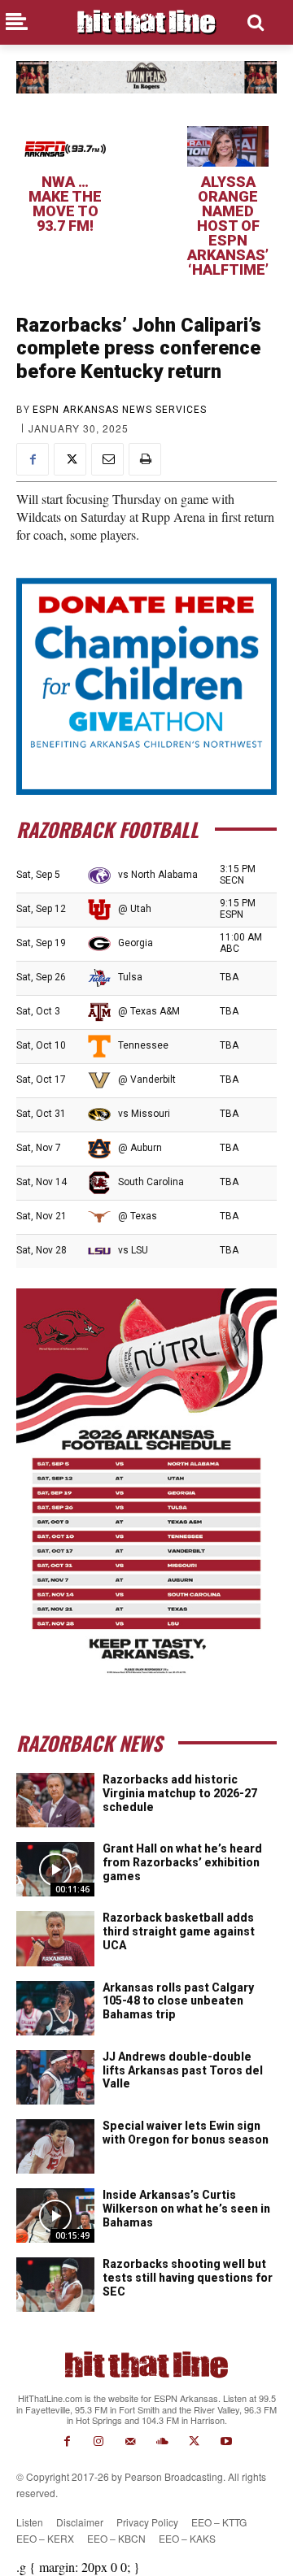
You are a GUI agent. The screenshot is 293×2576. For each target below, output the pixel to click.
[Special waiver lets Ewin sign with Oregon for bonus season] (55, 2146)
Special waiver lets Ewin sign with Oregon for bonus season (186, 2133)
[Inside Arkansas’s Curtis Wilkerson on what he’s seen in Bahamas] (55, 2215)
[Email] (107, 459)
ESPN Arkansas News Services (120, 410)
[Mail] (131, 2441)
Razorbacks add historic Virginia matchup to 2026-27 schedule (180, 1793)
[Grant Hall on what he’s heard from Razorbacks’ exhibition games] (55, 1869)
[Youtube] (226, 2441)
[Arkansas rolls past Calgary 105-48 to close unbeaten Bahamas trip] (55, 2008)
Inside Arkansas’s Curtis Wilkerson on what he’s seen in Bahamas (186, 2209)
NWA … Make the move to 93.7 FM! (65, 204)
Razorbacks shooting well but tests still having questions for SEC (188, 2278)
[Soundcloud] (162, 2441)
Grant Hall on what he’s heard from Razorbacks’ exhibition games (182, 1862)
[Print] (145, 459)
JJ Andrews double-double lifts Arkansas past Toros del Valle (183, 2070)
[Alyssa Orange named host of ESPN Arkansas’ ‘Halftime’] (228, 146)
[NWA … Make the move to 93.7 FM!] (65, 146)
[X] (70, 459)
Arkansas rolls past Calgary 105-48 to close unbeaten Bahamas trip (178, 2001)
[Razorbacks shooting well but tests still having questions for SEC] (55, 2285)
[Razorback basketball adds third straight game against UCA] (55, 1938)
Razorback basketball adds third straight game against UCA (179, 1931)
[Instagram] (99, 2441)
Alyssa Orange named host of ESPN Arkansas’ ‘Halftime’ (228, 226)
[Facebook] (33, 459)
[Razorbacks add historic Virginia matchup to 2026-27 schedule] (55, 1800)
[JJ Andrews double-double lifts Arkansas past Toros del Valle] (55, 2077)
